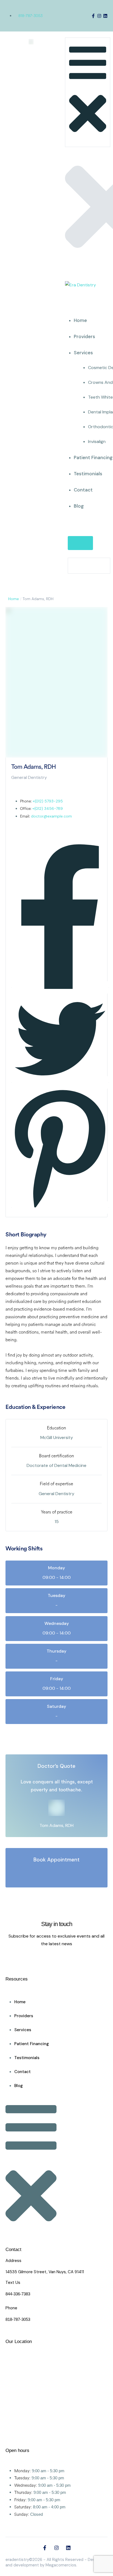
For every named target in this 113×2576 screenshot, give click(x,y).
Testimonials (88, 474)
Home (80, 320)
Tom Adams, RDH (56, 1825)
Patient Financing (93, 457)
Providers (84, 336)
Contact (83, 490)
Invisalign (97, 441)
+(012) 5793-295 (48, 801)
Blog (79, 506)
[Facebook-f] (93, 16)
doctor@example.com (51, 816)
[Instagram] (99, 16)
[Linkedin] (105, 16)
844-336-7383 (18, 2294)
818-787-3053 (30, 16)
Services (83, 353)
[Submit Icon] (80, 543)
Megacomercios (61, 2565)
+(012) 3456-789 (48, 808)
